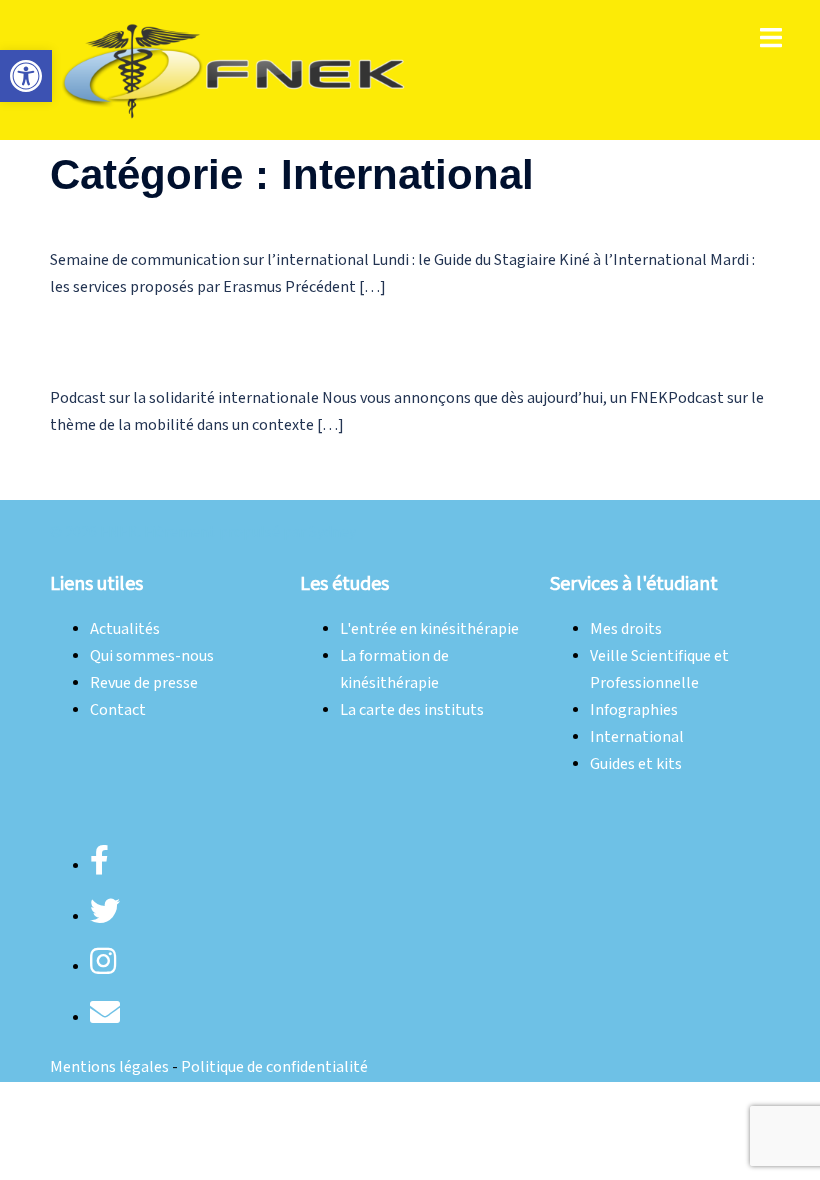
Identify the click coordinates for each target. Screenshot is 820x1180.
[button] (26, 76)
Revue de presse (144, 683)
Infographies (634, 710)
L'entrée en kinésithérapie (429, 629)
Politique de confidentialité (274, 1067)
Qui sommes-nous (152, 656)
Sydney (332, 532)
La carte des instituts (412, 710)
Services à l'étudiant (634, 584)
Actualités (125, 629)
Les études (344, 584)
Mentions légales (109, 1067)
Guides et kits (636, 764)
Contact (118, 710)
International (637, 737)
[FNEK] (235, 69)
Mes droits (626, 629)
